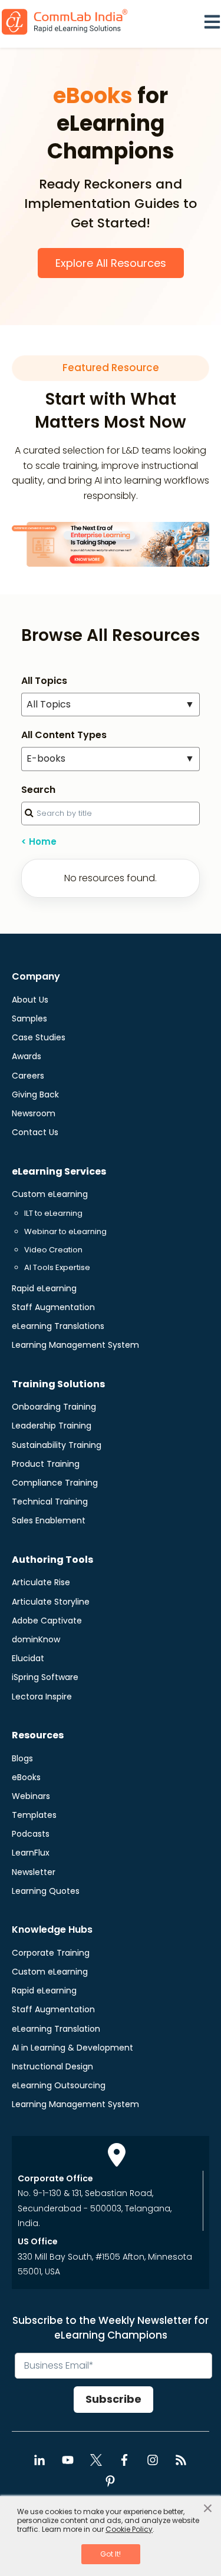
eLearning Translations (58, 1326)
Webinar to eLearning (65, 1231)
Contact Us (35, 1132)
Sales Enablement (49, 1520)
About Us (30, 1000)
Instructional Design (52, 2066)
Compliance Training (55, 1483)
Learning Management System (75, 1345)
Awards (27, 1056)
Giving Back (35, 1094)
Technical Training (50, 1502)
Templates (34, 1815)
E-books (111, 758)
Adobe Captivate (47, 1621)
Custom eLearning (50, 1194)
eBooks (26, 1777)
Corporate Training (51, 1953)
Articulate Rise (41, 1582)
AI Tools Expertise (57, 1267)
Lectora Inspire (42, 1697)
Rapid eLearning (44, 1288)
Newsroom (34, 1113)
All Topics (111, 704)
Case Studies (39, 1037)
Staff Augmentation (53, 1307)
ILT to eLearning (53, 1213)
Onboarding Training (54, 1407)
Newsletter (34, 1872)
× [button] (208, 2509)
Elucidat (28, 1658)
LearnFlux (31, 1853)
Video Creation (53, 1250)
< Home (39, 841)
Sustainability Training (57, 1445)
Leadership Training (52, 1426)
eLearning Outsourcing (59, 2085)
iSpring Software (45, 1677)
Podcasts (31, 1834)
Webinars (31, 1796)
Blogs (22, 1758)
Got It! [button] (111, 2554)
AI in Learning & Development (72, 2048)
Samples (29, 1019)
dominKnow (36, 1639)
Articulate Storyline (51, 1602)
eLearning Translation (56, 2029)
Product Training (46, 1464)
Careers (28, 1076)
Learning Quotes (46, 1891)
